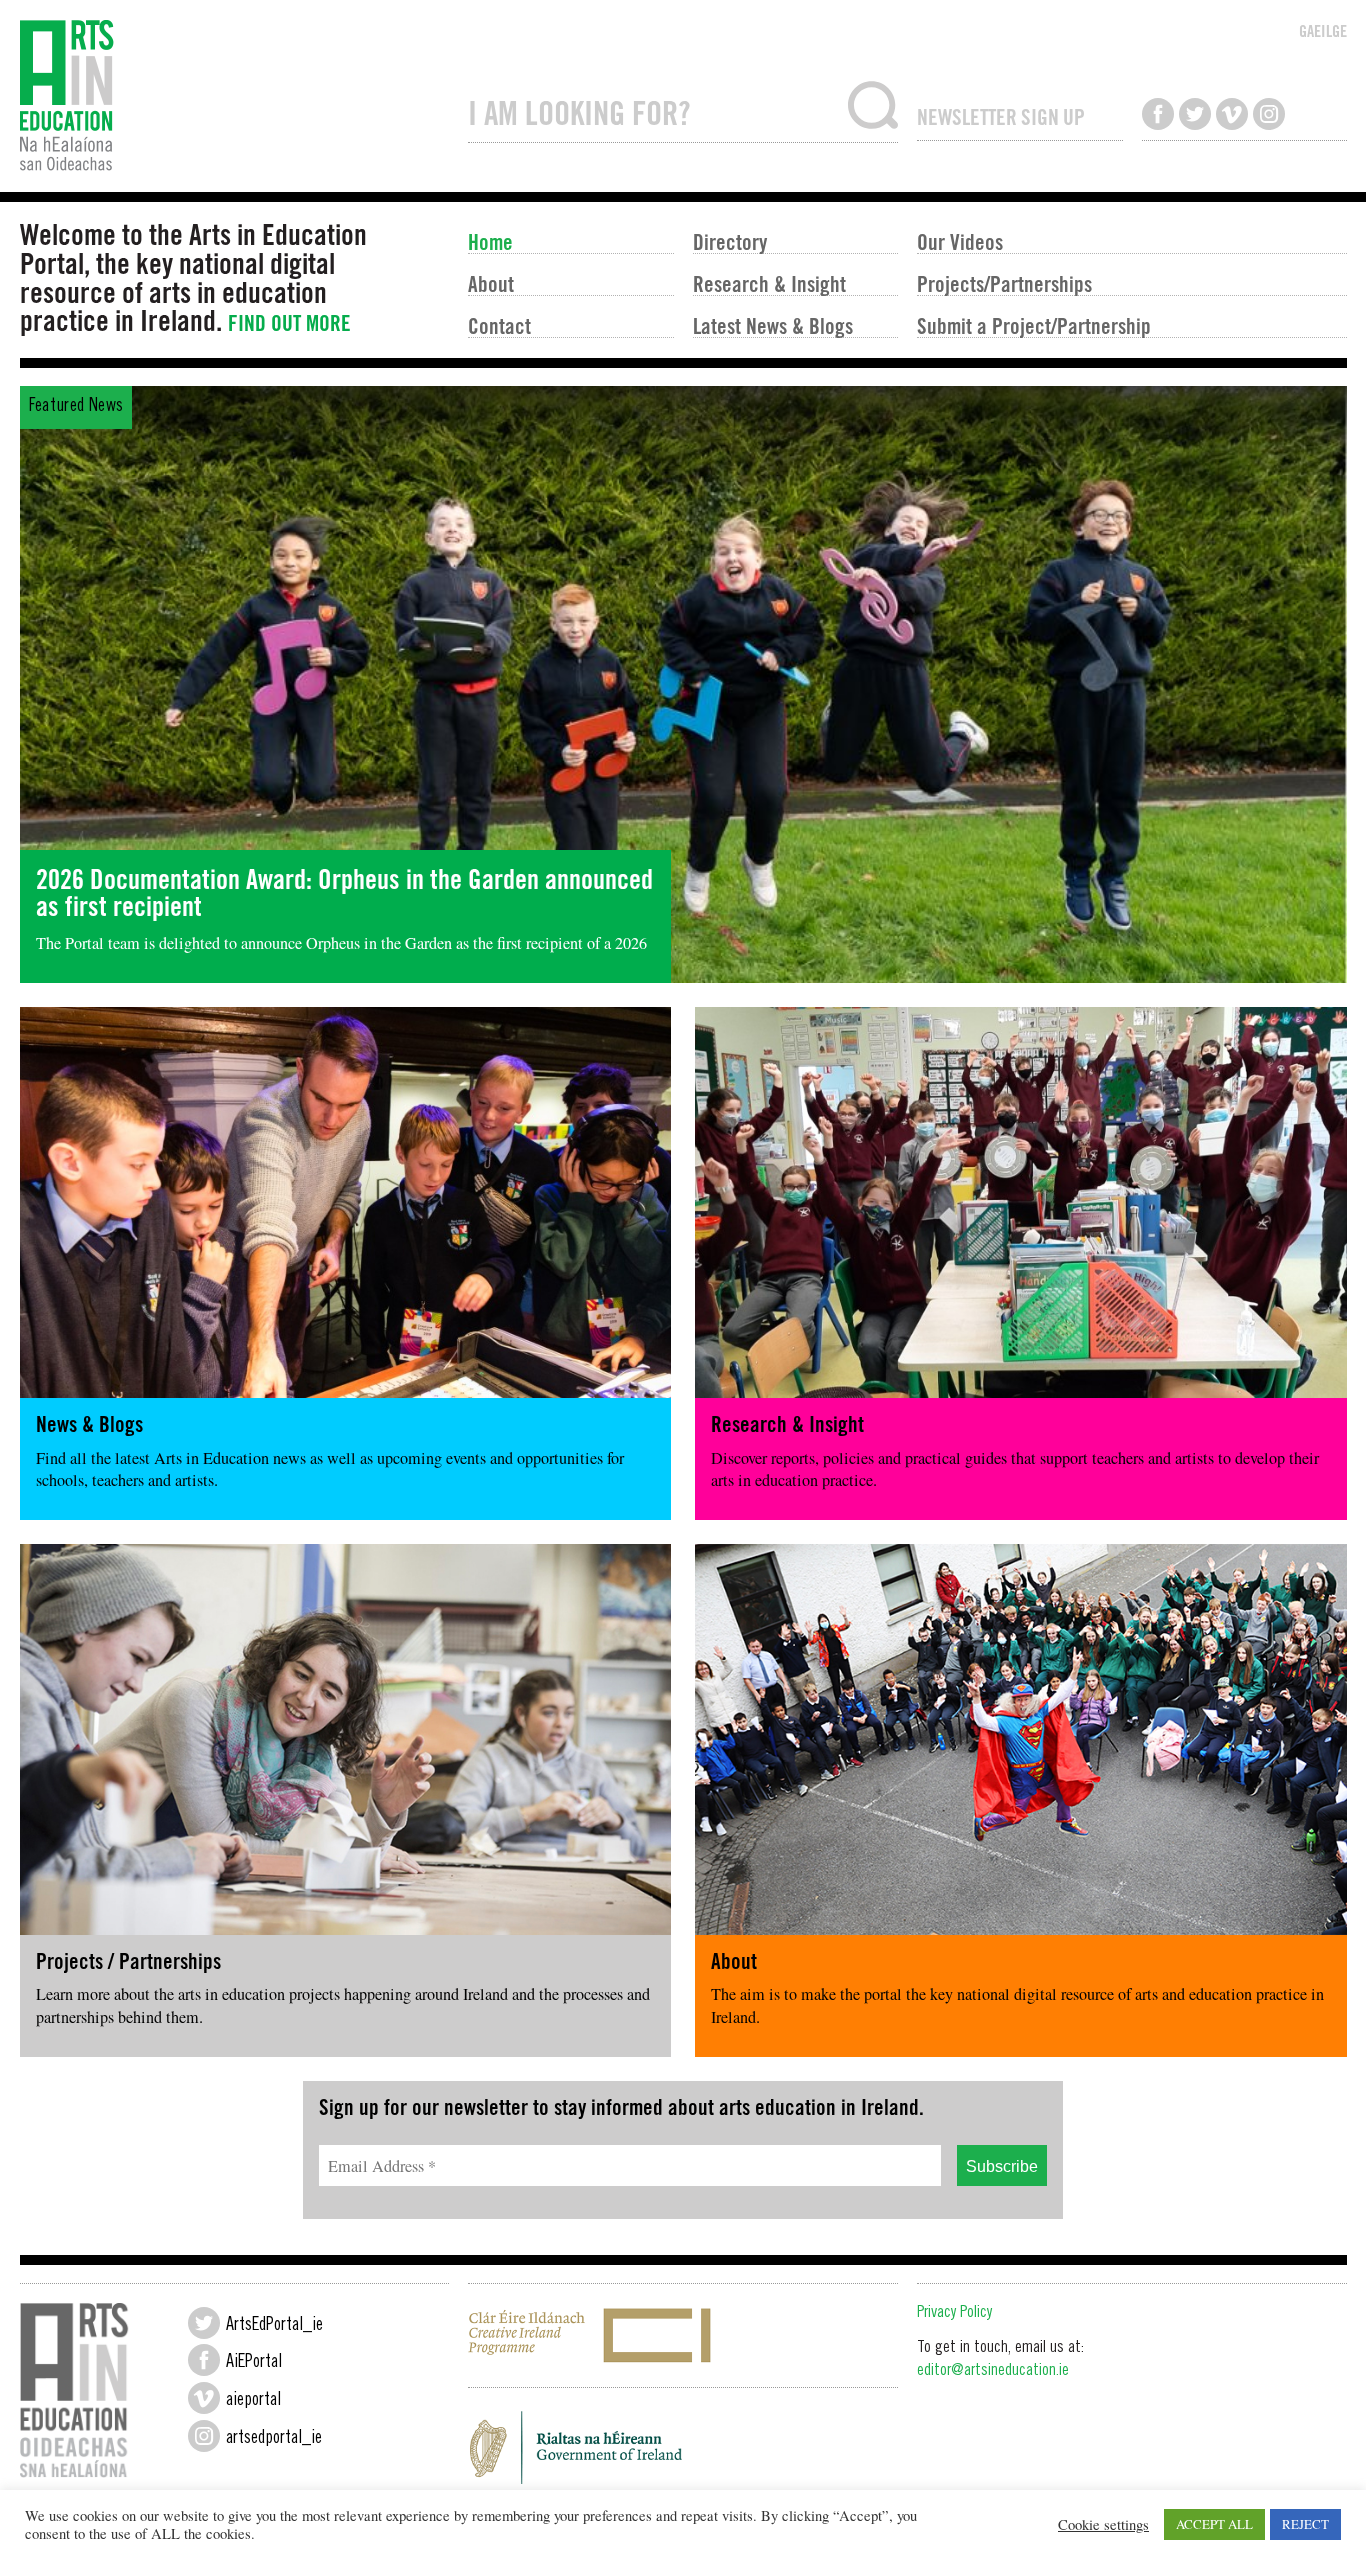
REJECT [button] (1305, 2524)
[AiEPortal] (204, 2360)
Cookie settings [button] (1103, 2525)
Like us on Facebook (1158, 114)
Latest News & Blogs (773, 325)
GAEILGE (1323, 31)
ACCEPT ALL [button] (1214, 2524)
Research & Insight (769, 283)
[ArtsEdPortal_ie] (204, 2323)
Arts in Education (235, 96)
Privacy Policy (954, 2313)
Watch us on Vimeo (1232, 114)
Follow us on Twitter (1195, 114)
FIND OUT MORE (289, 323)
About (491, 283)
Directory (730, 241)
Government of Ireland (683, 2453)
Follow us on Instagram (1269, 114)
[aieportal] (204, 2398)
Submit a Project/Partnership (1034, 325)
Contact (499, 325)
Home (490, 241)
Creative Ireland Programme (683, 2335)
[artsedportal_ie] (204, 2436)
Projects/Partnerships (1004, 283)
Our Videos (960, 241)
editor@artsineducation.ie (993, 2371)
